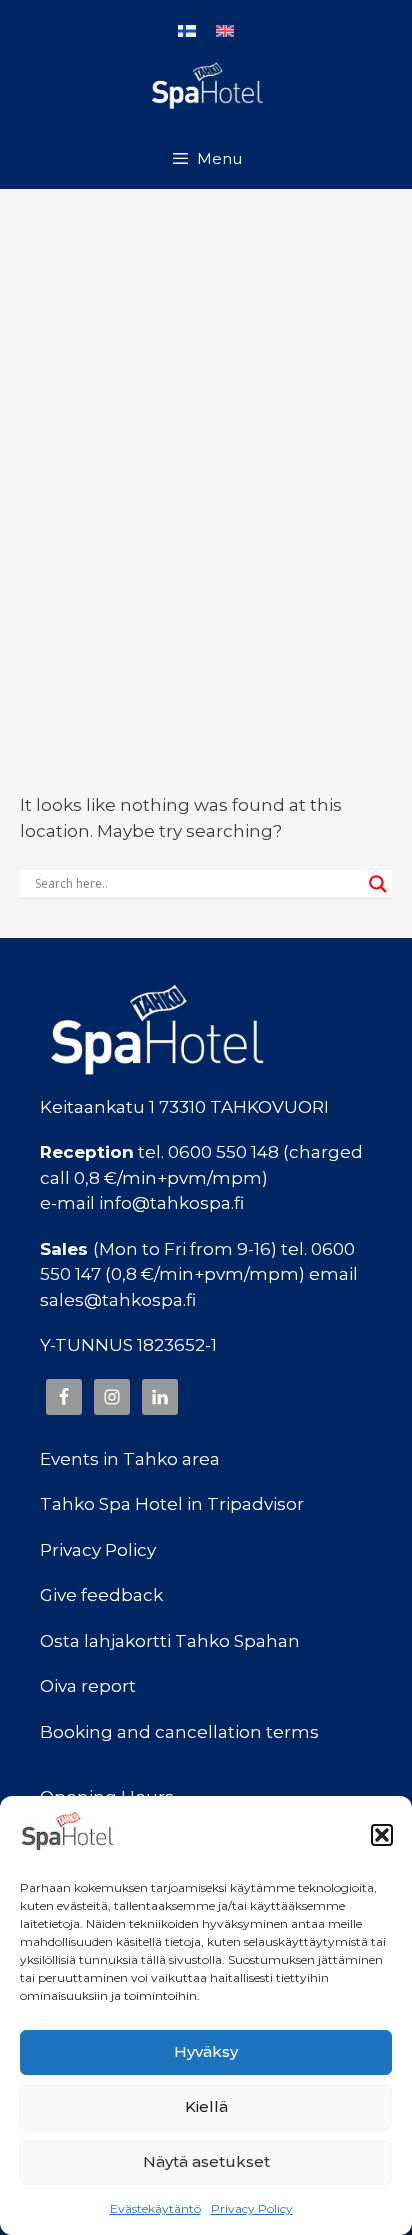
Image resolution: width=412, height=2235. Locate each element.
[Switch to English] (225, 30)
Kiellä (206, 2106)
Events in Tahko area (130, 1459)
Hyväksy (206, 2051)
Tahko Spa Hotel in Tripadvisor (172, 1504)
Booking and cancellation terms (179, 1732)
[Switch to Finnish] (187, 30)
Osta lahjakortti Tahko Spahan (170, 1641)
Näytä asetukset (206, 2161)
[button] (382, 1835)
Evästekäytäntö (155, 2208)
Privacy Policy (252, 2208)
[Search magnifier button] (378, 884)
